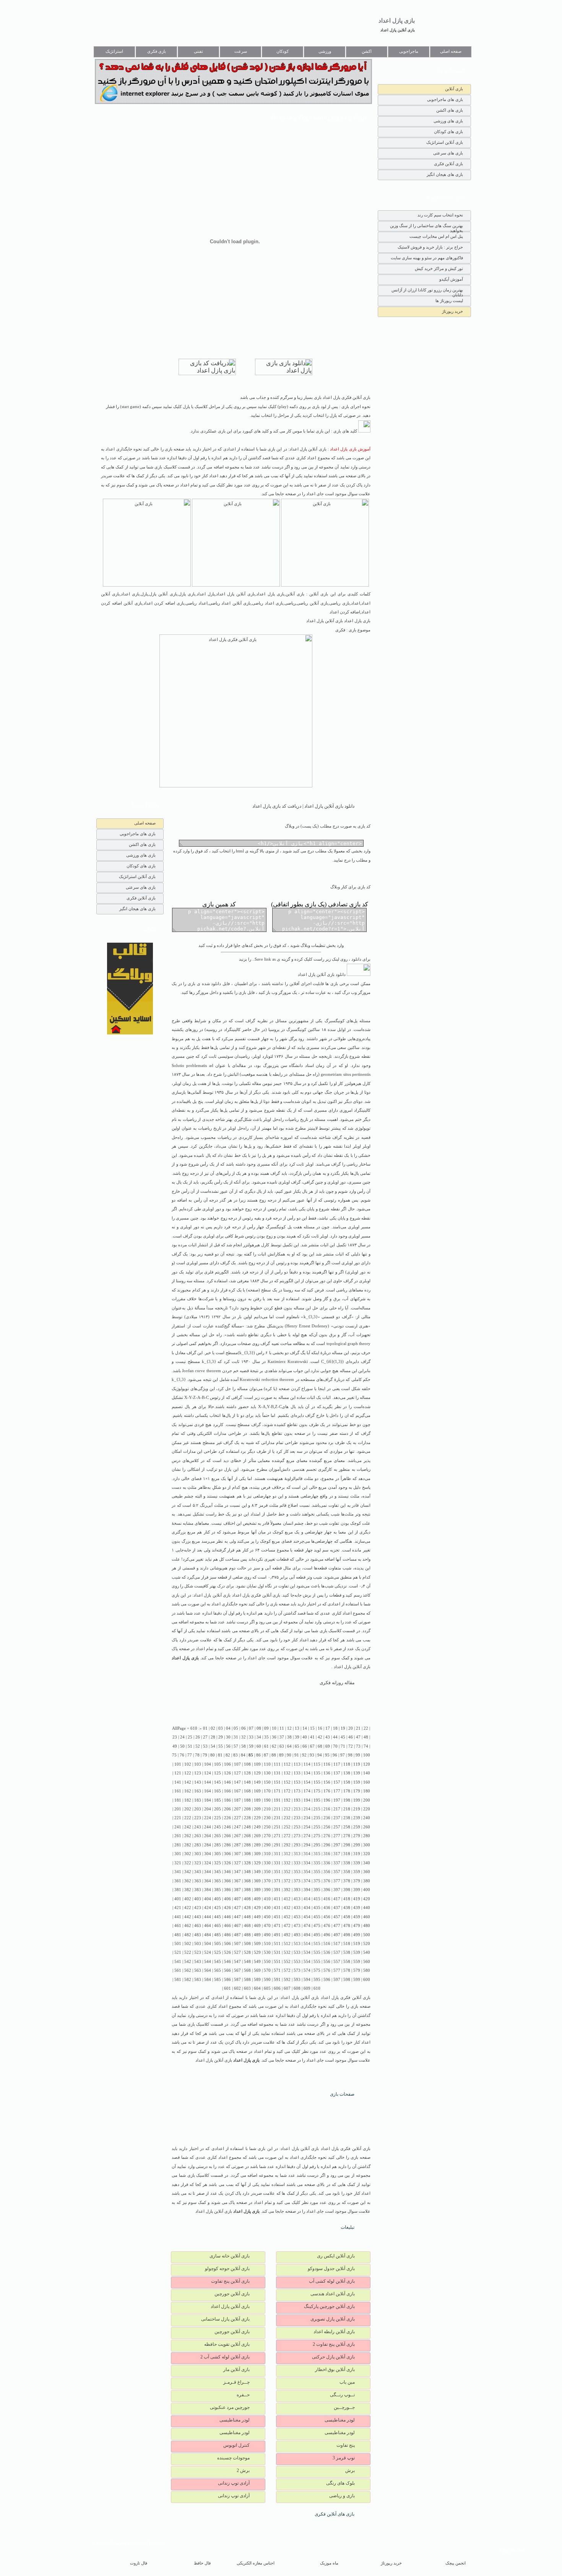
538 (347, 1952)
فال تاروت (139, 2563)
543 (198, 1962)
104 (208, 1764)
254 (307, 1827)
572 (287, 1970)
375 (317, 1881)
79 (205, 1755)
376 (327, 1881)
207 (237, 1809)
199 (357, 1800)
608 (297, 1988)
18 (335, 1728)
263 (198, 1836)
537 (337, 1952)
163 (198, 1791)
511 (277, 1944)
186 (227, 1800)
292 (287, 1845)
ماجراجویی (409, 51)
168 (247, 1791)
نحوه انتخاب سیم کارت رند (440, 215)
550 (267, 1962)
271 (277, 1836)
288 (247, 1845)
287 (237, 1845)
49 (175, 1746)
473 (297, 1926)
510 (267, 1944)
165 (218, 1791)
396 (327, 1890)
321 (178, 1863)
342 (188, 1872)
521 (178, 1952)
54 (213, 1746)
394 (307, 1890)
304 (208, 1854)
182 (188, 1800)
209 (257, 1809)
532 (287, 1952)
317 (337, 1854)
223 (198, 1818)
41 (312, 1737)
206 (227, 1809)
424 (208, 1908)
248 (247, 1827)
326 (227, 1863)
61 (266, 1746)
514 (307, 1944)
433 (297, 1908)
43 (328, 1737)
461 (178, 1926)
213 (297, 1809)
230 (267, 1818)
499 (357, 1935)
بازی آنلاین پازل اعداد (398, 30)
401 (178, 1899)
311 (277, 1854)
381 (178, 1890)
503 (198, 1944)
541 (178, 1962)
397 (337, 1890)
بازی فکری (157, 51)
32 (244, 1737)
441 (178, 1917)
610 (317, 1988)
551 (277, 1962)
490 (267, 1935)
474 (307, 1926)
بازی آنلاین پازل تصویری (333, 2319)
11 (282, 1728)
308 (247, 1854)
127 (237, 1773)
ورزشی (325, 51)
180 (367, 1791)
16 (320, 1728)
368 (247, 1881)
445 (218, 1917)
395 (317, 1890)
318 (347, 1854)
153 (297, 1782)
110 (267, 1764)
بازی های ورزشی (448, 121)
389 (257, 1890)
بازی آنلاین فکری (448, 164)
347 (237, 1872)
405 (218, 1899)
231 (277, 1818)
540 (367, 1952)
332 (287, 1863)
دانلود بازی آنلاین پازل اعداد (322, 975)
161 (178, 1791)
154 (307, 1782)
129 (257, 1773)
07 (251, 1728)
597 (337, 1980)
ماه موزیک (329, 2563)
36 (274, 1737)
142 (188, 1782)
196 (327, 1800)
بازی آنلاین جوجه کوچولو (227, 2269)
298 (347, 1845)
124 (208, 1773)
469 (257, 1926)
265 (218, 1836)
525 (218, 1952)
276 (327, 1836)
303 (198, 1854)
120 (367, 1764)
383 (198, 1890)
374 (307, 1881)
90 (289, 1755)
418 (347, 1899)
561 (178, 1970)
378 (347, 1881)
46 (351, 1737)
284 (208, 1845)
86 (258, 1755)
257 (337, 1827)
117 (337, 1764)
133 (297, 1773)
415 (317, 1899)
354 (307, 1872)
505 (218, 1944)
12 (289, 1728)
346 (227, 1872)
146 (227, 1782)
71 (343, 1746)
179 (357, 1791)
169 (257, 1791)
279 (357, 1836)
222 (188, 1818)
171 (277, 1791)
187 (237, 1800)
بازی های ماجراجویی (445, 99)
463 (198, 1926)
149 (257, 1782)
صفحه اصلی (451, 51)
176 (327, 1791)
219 (357, 1809)
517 (337, 1944)
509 (257, 1944)
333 (297, 1863)
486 (227, 1935)
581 (178, 1980)
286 (227, 1845)
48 (366, 1737)
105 (218, 1764)
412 (287, 1899)
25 (190, 1737)
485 (218, 1935)
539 (357, 1952)
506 (227, 1944)
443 (198, 1917)
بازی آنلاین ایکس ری (336, 2256)
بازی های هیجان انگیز (445, 174)
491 (277, 1935)
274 (307, 1836)
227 (237, 1818)
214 (307, 1809)
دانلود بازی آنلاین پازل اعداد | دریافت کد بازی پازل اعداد (303, 806)
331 (277, 1863)
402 (188, 1899)
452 (287, 1917)
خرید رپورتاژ (452, 311)
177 (337, 1791)
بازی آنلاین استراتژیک (445, 142)
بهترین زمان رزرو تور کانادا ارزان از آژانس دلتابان (427, 292)
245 (218, 1827)
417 (337, 1899)
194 (307, 1800)
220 (367, 1809)
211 (277, 1809)
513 (297, 1944)
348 (247, 1872)
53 (205, 1746)
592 (287, 1980)
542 (188, 1962)
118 (347, 1764)
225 (218, 1818)
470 (267, 1926)
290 (267, 1845)
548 (247, 1962)
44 (335, 1737)
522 (188, 1952)
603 (247, 1988)
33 (251, 1737)
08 (259, 1728)
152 (287, 1782)
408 (247, 1899)
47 (358, 1737)
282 (188, 1845)
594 (307, 1980)
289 (257, 1845)
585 (218, 1980)
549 (257, 1962)
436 (327, 1908)
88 (274, 1755)
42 (320, 1737)
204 (208, 1809)
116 (327, 1764)
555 (317, 1962)
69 (328, 1746)
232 (287, 1818)
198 (347, 1800)
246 (227, 1827)
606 (277, 1988)
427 (237, 1908)
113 (297, 1764)
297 (337, 1845)
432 (287, 1908)
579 (357, 1970)
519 (357, 1944)
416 (327, 1899)
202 (188, 1809)
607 (287, 1988)
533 (297, 1952)
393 (297, 1890)
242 (188, 1827)
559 (357, 1962)
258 (347, 1827)
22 (366, 1728)
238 (347, 1818)
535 (317, 1952)
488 (247, 1935)
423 (198, 1908)
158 (347, 1782)
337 (337, 1863)
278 (347, 1836)
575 (317, 1970)
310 (267, 1854)
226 (227, 1818)
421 (178, 1908)
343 (198, 1872)
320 (367, 1854)
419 (357, 1899)
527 (237, 1952)
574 (307, 1970)
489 (257, 1935)
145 (218, 1782)
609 (307, 1988)
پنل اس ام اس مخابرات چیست (436, 236)
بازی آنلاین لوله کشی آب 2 (225, 2357)
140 (367, 1773)
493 (297, 1935)
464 (208, 1926)
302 (188, 1854)
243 (198, 1827)
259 (357, 1827)
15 (312, 1728)
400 (367, 1890)
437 (337, 1908)
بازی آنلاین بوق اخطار (335, 2369)
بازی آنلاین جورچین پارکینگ (329, 2306)
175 (317, 1791)
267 (237, 1836)
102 (188, 1764)
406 (227, 1899)
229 (257, 1818)
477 (337, 1926)
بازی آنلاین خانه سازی (230, 2256)
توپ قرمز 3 (344, 2458)
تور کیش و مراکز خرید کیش (439, 268)
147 (237, 1782)
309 (257, 1854)
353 (297, 1872)
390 (267, 1890)
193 (297, 1800)
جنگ (328, 1092)
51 (190, 1746)
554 (307, 1962)
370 (267, 1881)
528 (247, 1952)
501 (178, 1944)
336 (327, 1863)
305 (218, 1854)
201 (178, 1809)
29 (221, 1737)
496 (327, 1935)
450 (267, 1917)
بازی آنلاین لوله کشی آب (332, 2281)
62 (274, 1746)
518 (347, 1944)
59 (251, 1746)
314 (307, 1854)
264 (208, 1836)
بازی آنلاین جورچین (232, 2294)
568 (247, 1970)
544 (208, 1962)
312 (287, 1854)
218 (347, 1809)
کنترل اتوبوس (236, 2445)
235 (317, 1818)
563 (198, 1970)
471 (277, 1926)
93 (312, 1755)
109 (257, 1764)
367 (237, 1881)
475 (317, 1926)
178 (347, 1791)
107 (237, 1764)
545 (218, 1962)
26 (198, 1737)
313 (297, 1854)
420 (367, 1899)
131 (277, 1773)
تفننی (198, 51)
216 (327, 1809)
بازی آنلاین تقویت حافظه (227, 2344)
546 (227, 1962)
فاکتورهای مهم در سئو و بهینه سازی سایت (427, 258)
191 (277, 1800)
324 (208, 1863)
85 (251, 1755)
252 (287, 1827)
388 (247, 1890)
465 (218, 1926)
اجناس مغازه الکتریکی (256, 2563)
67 (312, 1746)
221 (178, 1818)
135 (317, 1773)
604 (257, 1988)
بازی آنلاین (454, 89)
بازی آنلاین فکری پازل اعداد (256, 1595)
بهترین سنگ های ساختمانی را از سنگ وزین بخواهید (426, 227)
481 (178, 1935)
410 (267, 1899)
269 (257, 1836)
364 (208, 1881)
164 (208, 1791)
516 (327, 1944)
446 (227, 1917)
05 (236, 1728)
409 (257, 1899)
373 (297, 1881)
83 (236, 1755)
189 (257, 1800)
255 (317, 1827)
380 (367, 1881)
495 (317, 1935)
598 (347, 1980)
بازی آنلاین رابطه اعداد (334, 2332)
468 (247, 1926)
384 (208, 1890)
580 (367, 1970)
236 (327, 1818)
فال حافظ (202, 2563)
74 (366, 1746)
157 (337, 1782)
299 (357, 1845)
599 (357, 1980)
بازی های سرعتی (448, 153)
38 (289, 1737)
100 (367, 1755)
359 (357, 1872)
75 (174, 1755)
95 (327, 1755)
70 (335, 1746)
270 (267, 1836)
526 (227, 1952)
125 (218, 1773)
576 (327, 1970)
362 (188, 1881)
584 (208, 1980)
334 (307, 1863)
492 (287, 1935)
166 (227, 1791)
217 (337, 1809)
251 (277, 1827)
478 (347, 1926)
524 (208, 1952)
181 (178, 1800)
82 (228, 1755)
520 (367, 1944)
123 (198, 1773)
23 (175, 1737)
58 (244, 1746)
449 (257, 1917)
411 (277, 1899)
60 (259, 1746)
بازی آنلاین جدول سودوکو (331, 2269)
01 (205, 1728)
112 (287, 1764)
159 (357, 1782)
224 (208, 1818)
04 (228, 1728)
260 (367, 1827)
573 (297, 1970)
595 (317, 1980)
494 (307, 1935)
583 (198, 1980)
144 (208, 1782)
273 (297, 1836)
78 (197, 1755)
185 (218, 1800)
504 (208, 1944)
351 (277, 1872)
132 (287, 1773)
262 (188, 1836)
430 (267, 1908)
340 (367, 1863)
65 (297, 1746)
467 (237, 1926)
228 (247, 1818)
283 (198, 1845)
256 (327, 1827)
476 (327, 1926)
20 (351, 1728)
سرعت (241, 51)
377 (337, 1881)
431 (277, 1908)
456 (327, 1917)
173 (297, 1791)
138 (347, 1773)
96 (335, 1755)
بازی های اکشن (450, 110)
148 (247, 1782)
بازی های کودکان (448, 132)
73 (358, 1746)
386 (227, 1890)
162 (188, 1791)
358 (347, 1872)
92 (304, 1755)
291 (277, 1845)
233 (297, 1818)
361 (178, 1881)
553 (297, 1962)
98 (350, 1755)
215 (317, 1809)
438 (347, 1908)
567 (237, 1970)
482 (188, 1935)
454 (307, 1917)
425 (218, 1908)
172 (287, 1791)
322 (188, 1863)
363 (198, 1881)
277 (337, 1836)
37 (282, 1737)
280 (367, 1836)
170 (267, 1791)
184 (208, 1800)
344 (208, 1872)
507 (237, 1944)
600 (367, 1980)
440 (367, 1908)
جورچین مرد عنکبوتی (230, 2407)
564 (208, 1970)
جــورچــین (344, 2407)
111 (277, 1764)
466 (227, 1926)
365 (218, 1881)
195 (317, 1800)
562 (188, 1970)
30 (228, 1737)
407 (237, 1899)
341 (178, 1872)
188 (247, 1800)
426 (227, 1908)
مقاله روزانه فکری (337, 1683)
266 (227, 1836)
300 (367, 1845)
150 (267, 1782)
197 (337, 1800)
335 (317, 1863)
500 (367, 1935)
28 (213, 1737)
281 (178, 1845)
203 (198, 1809)
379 (357, 1881)
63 (282, 1746)
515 (317, 1944)
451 (277, 1917)
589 (257, 1980)
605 (267, 1988)
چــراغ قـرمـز (236, 2382)
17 (328, 1728)
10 (274, 1728)
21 (358, 1728)
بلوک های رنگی (340, 2483)
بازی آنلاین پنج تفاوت (230, 2281)
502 (188, 1944)
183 (198, 1800)
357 (337, 1872)
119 (357, 1764)
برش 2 (243, 2470)
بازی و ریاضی (342, 2496)
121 (178, 1773)
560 (367, 1962)
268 (247, 1836)
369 (257, 1881)
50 (182, 1746)
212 (287, 1809)
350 (267, 1872)
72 (351, 1746)
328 (247, 1863)
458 (347, 1917)
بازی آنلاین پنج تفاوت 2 (334, 2344)
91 (297, 1755)
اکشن (367, 51)
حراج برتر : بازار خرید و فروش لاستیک (430, 247)
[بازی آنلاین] (325, 585)
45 (343, 1737)
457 (337, 1917)
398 (347, 1890)
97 (343, 1755)
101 (178, 1764)
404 (208, 1899)
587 (237, 1980)
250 (267, 1827)
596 (327, 1980)
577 (337, 1970)
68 (320, 1746)
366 (227, 1881)
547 (237, 1962)
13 (297, 1728)
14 (305, 1728)
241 (178, 1827)
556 (327, 1962)
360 (367, 1872)
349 (257, 1872)
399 (357, 1890)
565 (218, 1970)
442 (188, 1917)
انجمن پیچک (456, 2563)
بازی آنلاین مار (236, 2369)
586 (227, 1980)
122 (188, 1773)
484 (208, 1935)
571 (277, 1970)
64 (289, 1746)
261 (178, 1836)
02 (213, 1728)
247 (237, 1827)
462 (188, 1926)
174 (307, 1791)
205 (218, 1809)
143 (198, 1782)
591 (277, 1980)
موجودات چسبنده (233, 2458)
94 (320, 1755)
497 (337, 1935)
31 (236, 1737)
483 (198, 1935)
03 (221, 1728)
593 (297, 1980)
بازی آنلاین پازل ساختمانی (225, 2319)
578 (347, 1970)
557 (337, 1962)
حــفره (243, 2395)
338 (347, 1863)
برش (350, 2470)
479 (357, 1926)
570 (267, 1970)
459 (357, 1917)
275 (317, 1836)
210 (267, 1809)
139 (357, 1773)
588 (247, 1980)
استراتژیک (114, 51)
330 (267, 1863)
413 (297, 1899)
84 (243, 1755)
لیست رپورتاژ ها (449, 301)
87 (266, 1755)
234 (307, 1818)
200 (367, 1800)
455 (317, 1917)
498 (347, 1935)
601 (227, 1988)
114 (307, 1764)
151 (277, 1782)
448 (247, 1917)
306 (227, 1854)
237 (337, 1818)
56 (228, 1746)
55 (221, 1746)
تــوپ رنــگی (342, 2395)
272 (287, 1836)
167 (237, 1791)
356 (327, 1872)
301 (178, 1854)
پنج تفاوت (346, 2445)
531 (277, 1952)
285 (218, 1845)
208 (247, 1809)
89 (281, 1755)
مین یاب (347, 2382)
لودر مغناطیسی (340, 2420)
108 (247, 1764)
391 (277, 1890)
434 (307, 1908)
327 (237, 1863)
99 (358, 1755)
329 (257, 1863)
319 (357, 1854)
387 (237, 1890)
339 (357, 1863)
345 (218, 1872)
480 (367, 1926)
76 (182, 1755)
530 (267, 1952)
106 (227, 1764)
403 (198, 1899)
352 (287, 1872)
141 (178, 1782)
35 (266, 1737)
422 (188, 1908)
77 (190, 1755)
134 (307, 1773)
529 (257, 1952)
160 (367, 1782)
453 (297, 1917)
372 (287, 1881)
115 (317, 1764)
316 (327, 1854)
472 (287, 1926)
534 (307, 1952)
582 (188, 1980)
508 (247, 1944)
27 (205, 1737)
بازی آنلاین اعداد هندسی (333, 2294)
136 (327, 1773)
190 (267, 1800)
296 (327, 1845)
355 (317, 1872)
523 (198, 1952)
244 (208, 1827)
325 (218, 1863)
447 (237, 1917)
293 (297, 1845)
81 (220, 1755)
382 (188, 1890)
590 (267, 1980)
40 (305, 1737)
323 (198, 1863)
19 (343, 1728)
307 (237, 1854)
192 (287, 1800)
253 (297, 1827)
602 (237, 1988)
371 (277, 1881)
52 (198, 1746)
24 (182, 1737)
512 (287, 1944)
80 (213, 1755)
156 (327, 1782)
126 (227, 1773)
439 (357, 1908)
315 (317, 1854)
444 (208, 1917)
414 (307, 1899)
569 (257, 1970)
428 (247, 1908)
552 (287, 1962)
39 (297, 1737)
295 (317, 1845)
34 (259, 1737)
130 (267, 1773)
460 (367, 1917)
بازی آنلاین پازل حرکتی (333, 2357)
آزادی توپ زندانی (234, 2483)
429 (257, 1908)
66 (305, 1746)
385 (218, 1890)
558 (347, 1962)
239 (357, 1818)
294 (307, 1845)
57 (236, 1746)
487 (237, 1935)
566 (227, 1970)
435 (317, 1908)
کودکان (283, 51)
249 (257, 1827)
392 (287, 1890)
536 (327, 1952)
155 (317, 1782)
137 (337, 1773)
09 (266, 1728)
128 (247, 1773)
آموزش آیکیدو (451, 279)
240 (367, 1818)
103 (198, 1764)
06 (244, 1728)
